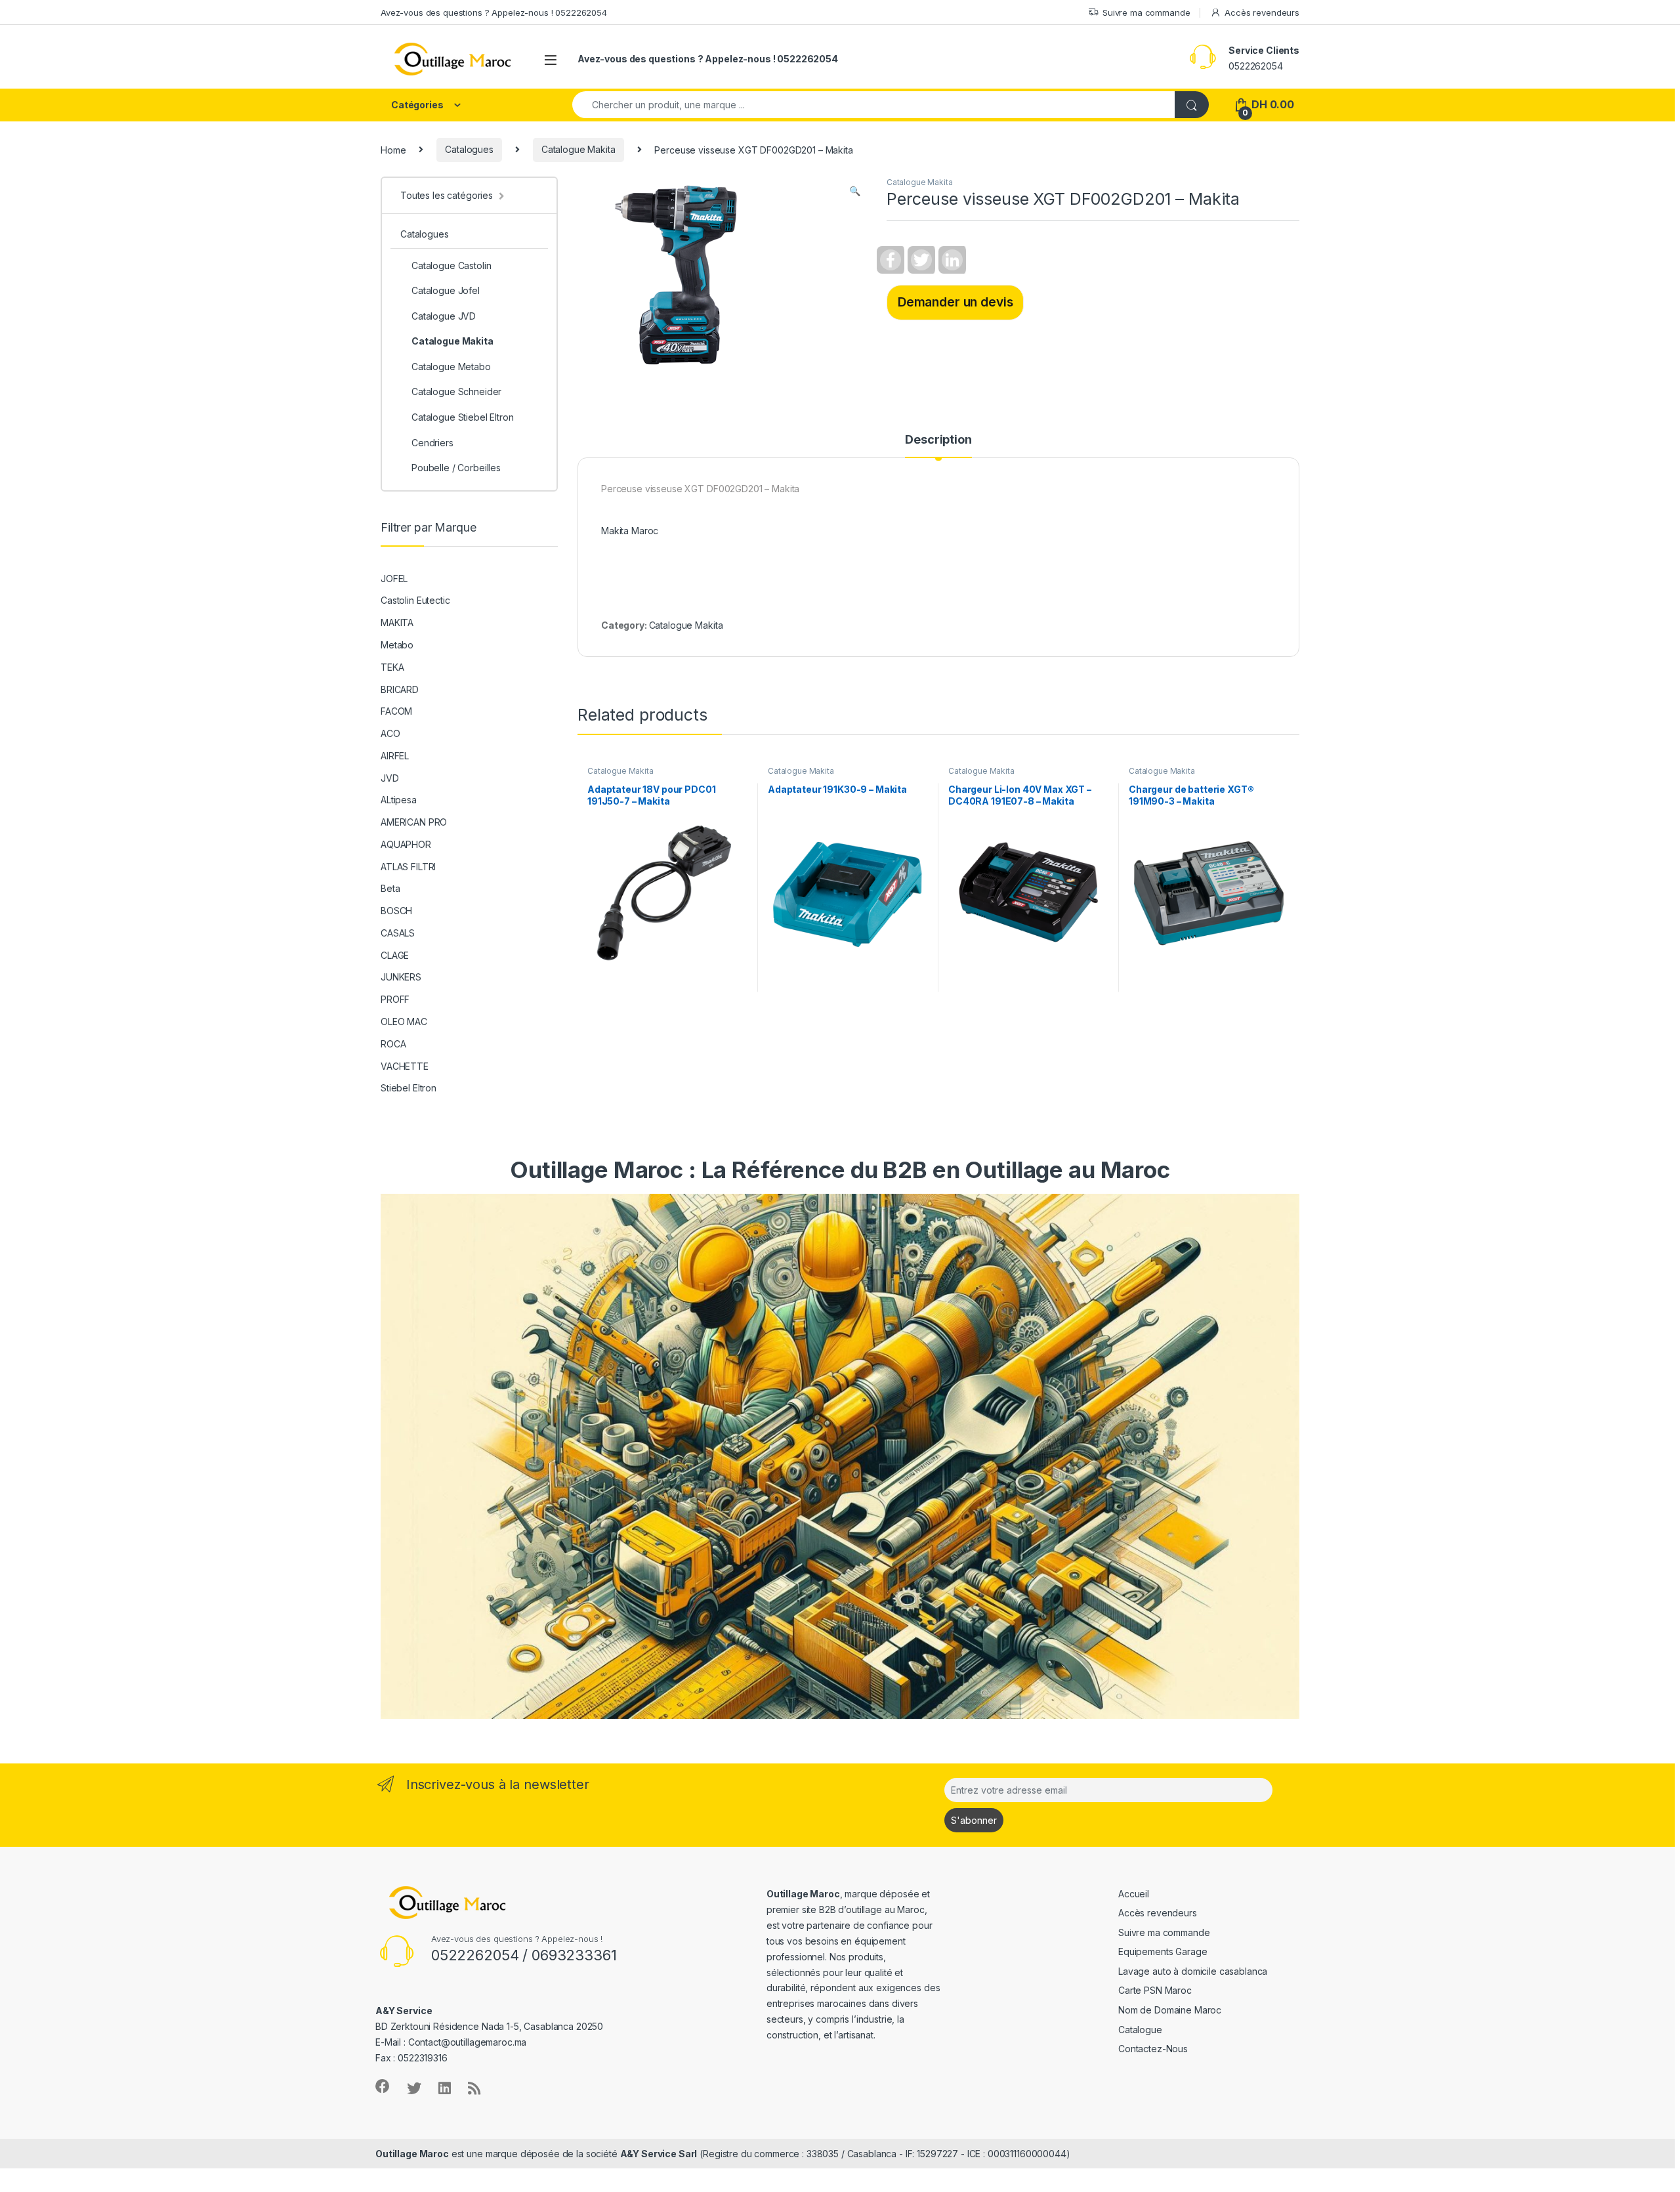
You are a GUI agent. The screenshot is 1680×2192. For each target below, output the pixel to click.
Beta (390, 888)
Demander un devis (955, 302)
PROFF (395, 999)
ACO (390, 733)
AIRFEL (395, 756)
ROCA (393, 1044)
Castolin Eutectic (415, 600)
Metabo (397, 645)
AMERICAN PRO (414, 822)
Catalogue (1140, 2030)
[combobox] (874, 105)
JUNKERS (401, 977)
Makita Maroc (630, 531)
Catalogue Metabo (451, 367)
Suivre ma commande (1146, 12)
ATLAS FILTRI (408, 867)
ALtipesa (399, 800)
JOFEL (394, 579)
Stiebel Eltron (409, 1088)
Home (393, 149)
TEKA (392, 667)
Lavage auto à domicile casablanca (1193, 1971)
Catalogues (469, 149)
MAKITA (397, 622)
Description (938, 440)
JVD (390, 778)
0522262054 (1256, 66)
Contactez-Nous (1153, 2049)
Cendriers (432, 443)
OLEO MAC (404, 1022)
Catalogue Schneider (456, 391)
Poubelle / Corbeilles (456, 468)
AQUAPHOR (406, 844)
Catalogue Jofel (446, 290)
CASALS (398, 933)
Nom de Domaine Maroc (1170, 2010)
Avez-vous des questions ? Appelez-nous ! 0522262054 (494, 12)
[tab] (938, 446)
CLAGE (395, 955)
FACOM (396, 711)
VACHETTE (405, 1066)
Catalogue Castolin (451, 265)
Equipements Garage (1163, 1951)
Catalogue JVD (444, 316)
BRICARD (400, 689)
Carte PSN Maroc (1155, 1990)
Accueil (1134, 1894)
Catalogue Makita (578, 149)
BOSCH (396, 911)
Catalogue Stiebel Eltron (463, 417)
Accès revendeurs (1262, 12)
